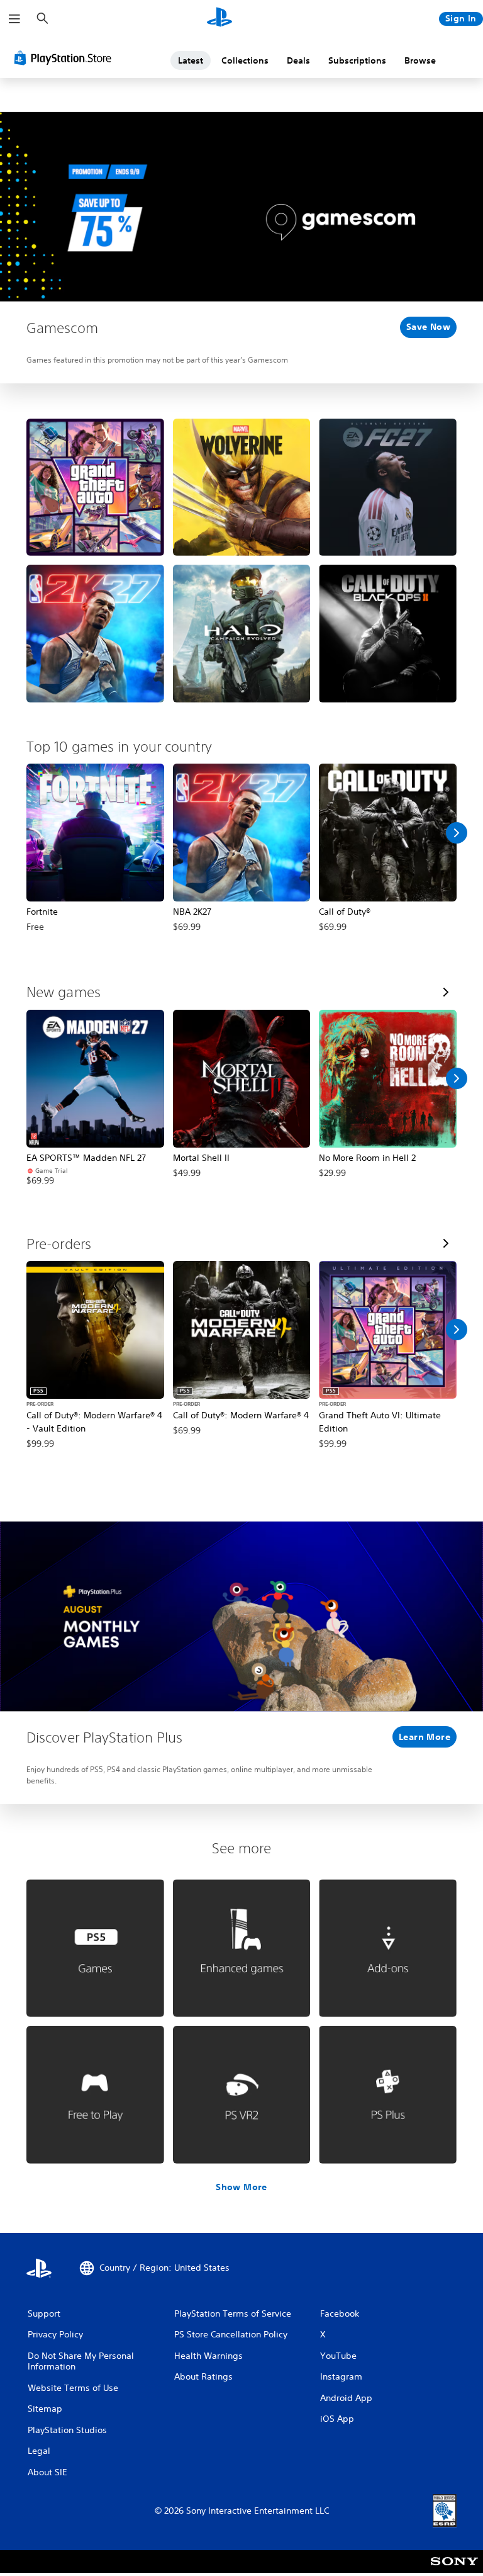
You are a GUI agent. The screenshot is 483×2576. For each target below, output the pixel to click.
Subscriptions (357, 60)
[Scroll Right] (457, 833)
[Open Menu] (14, 19)
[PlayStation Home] (219, 19)
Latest (191, 60)
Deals (298, 60)
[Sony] (454, 2570)
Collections (245, 60)
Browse (420, 60)
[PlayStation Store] (65, 58)
